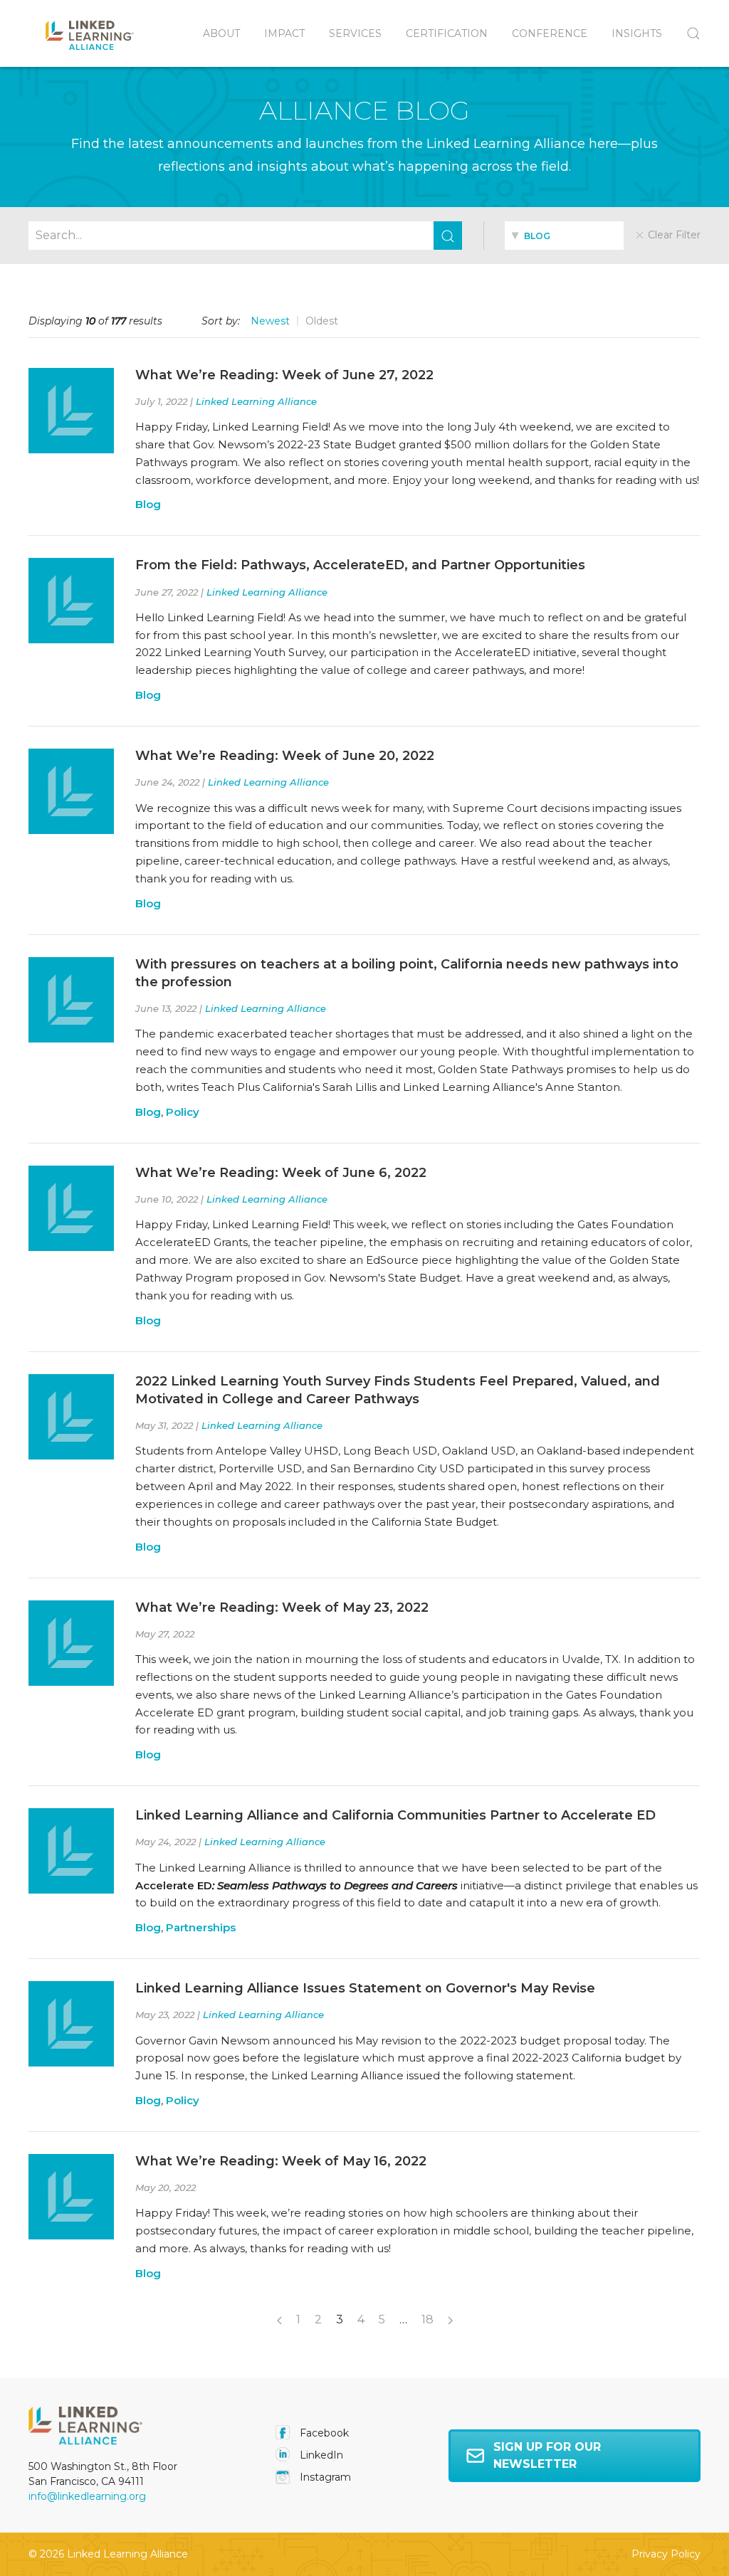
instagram (324, 2477)
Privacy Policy (666, 2554)
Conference (550, 33)
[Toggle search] (687, 33)
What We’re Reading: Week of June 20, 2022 (285, 756)
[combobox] (564, 236)
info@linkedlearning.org (87, 2496)
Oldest (322, 321)
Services (355, 33)
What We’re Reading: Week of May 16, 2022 (281, 2161)
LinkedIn (320, 2455)
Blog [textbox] (536, 236)
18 (428, 2319)
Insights (637, 33)
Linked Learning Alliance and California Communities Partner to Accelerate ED (395, 1815)
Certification (447, 33)
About (221, 33)
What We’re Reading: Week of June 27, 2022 (284, 375)
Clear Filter (673, 235)
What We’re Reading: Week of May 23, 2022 (282, 1608)
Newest (270, 321)
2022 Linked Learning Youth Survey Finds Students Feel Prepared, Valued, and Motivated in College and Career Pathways (398, 1390)
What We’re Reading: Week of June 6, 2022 (281, 1173)
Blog (148, 504)
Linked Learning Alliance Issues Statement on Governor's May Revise (365, 1988)
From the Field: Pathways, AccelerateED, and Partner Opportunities (360, 565)
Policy (183, 1112)
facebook (323, 2433)
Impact (284, 33)
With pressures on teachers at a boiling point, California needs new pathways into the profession (407, 973)
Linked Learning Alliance (256, 401)
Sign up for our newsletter (547, 2455)
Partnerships (201, 1927)
